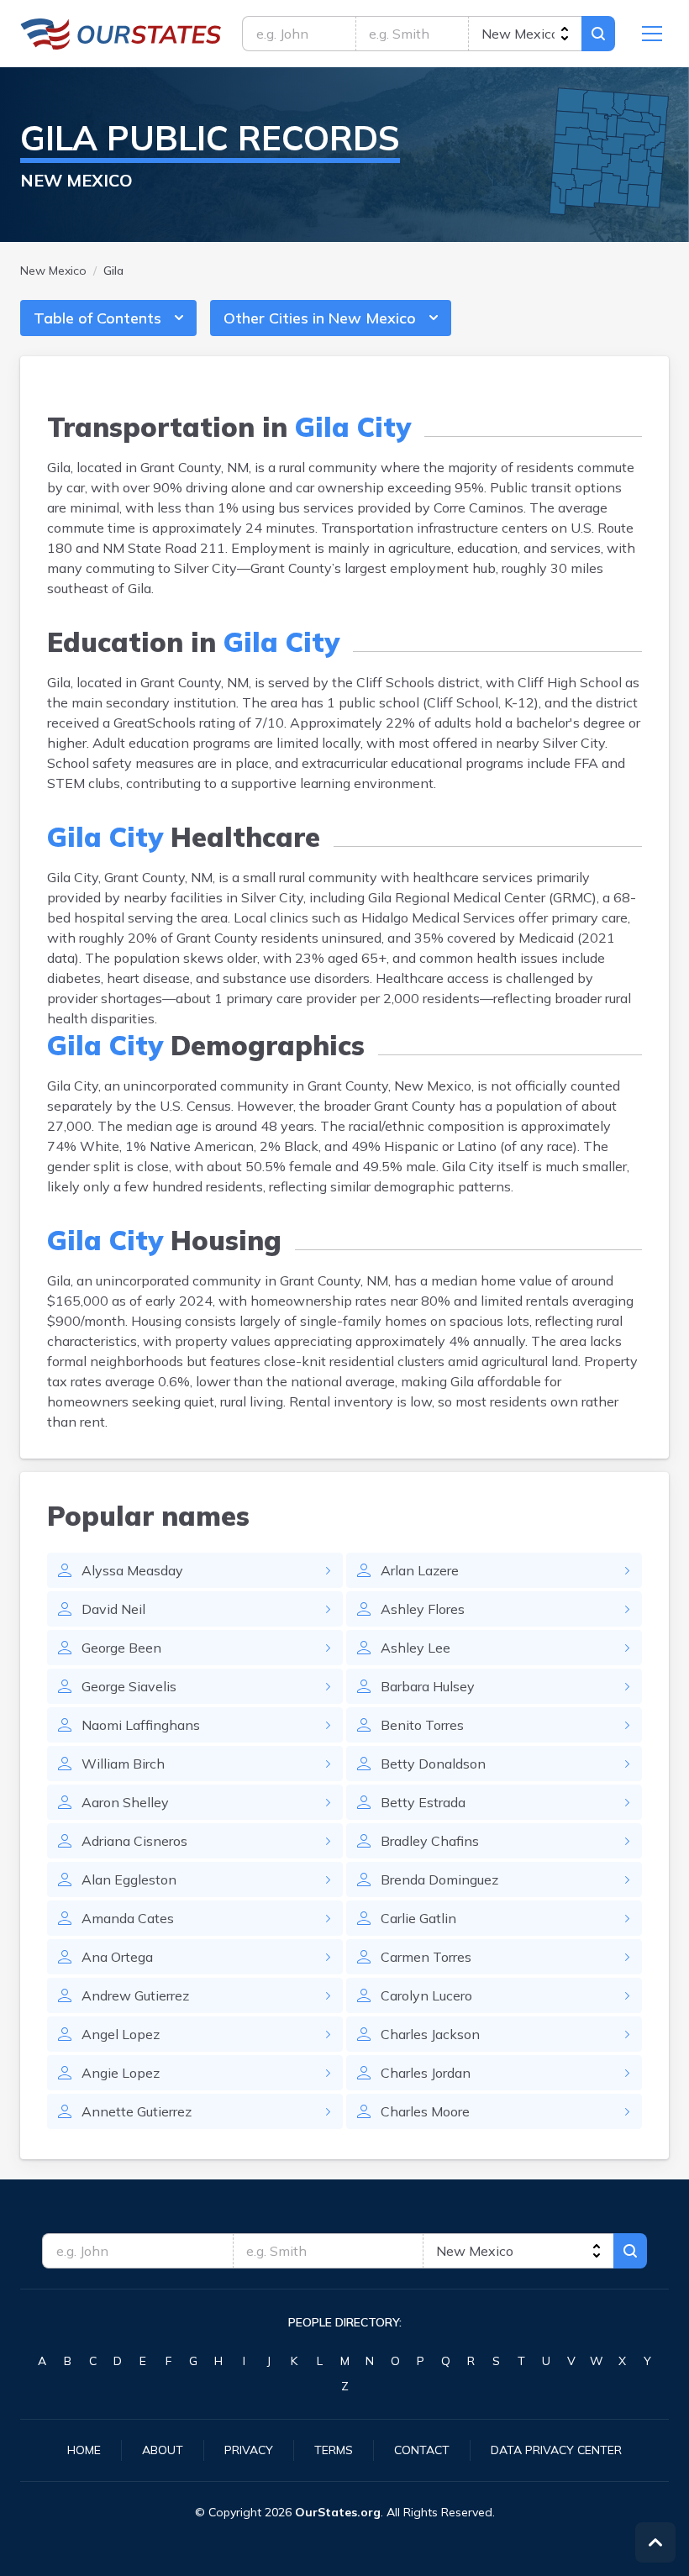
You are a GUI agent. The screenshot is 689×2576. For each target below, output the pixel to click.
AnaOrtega (117, 1957)
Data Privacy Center (556, 2450)
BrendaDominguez (439, 1879)
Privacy (249, 2450)
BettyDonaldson (433, 1764)
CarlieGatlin (418, 1918)
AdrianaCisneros (134, 1841)
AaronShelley (125, 1802)
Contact (422, 2450)
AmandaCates (128, 1918)
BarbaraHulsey (428, 1686)
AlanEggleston (129, 1879)
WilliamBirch (123, 1764)
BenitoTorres (422, 1725)
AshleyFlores (423, 1609)
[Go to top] (655, 2542)
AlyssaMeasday (132, 1570)
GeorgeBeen (121, 1648)
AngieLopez (121, 2073)
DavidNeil (113, 1609)
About (163, 2450)
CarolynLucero (426, 1995)
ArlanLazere (420, 1570)
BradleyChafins (430, 1841)
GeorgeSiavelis (129, 1686)
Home (84, 2450)
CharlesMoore (425, 2111)
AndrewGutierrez (135, 1995)
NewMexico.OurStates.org (121, 34)
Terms (334, 2450)
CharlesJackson (430, 2034)
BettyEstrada (423, 1802)
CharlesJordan (426, 2073)
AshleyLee (416, 1648)
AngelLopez (121, 2034)
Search (598, 34)
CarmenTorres (426, 1957)
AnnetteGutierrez (137, 2111)
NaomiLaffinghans (141, 1725)
